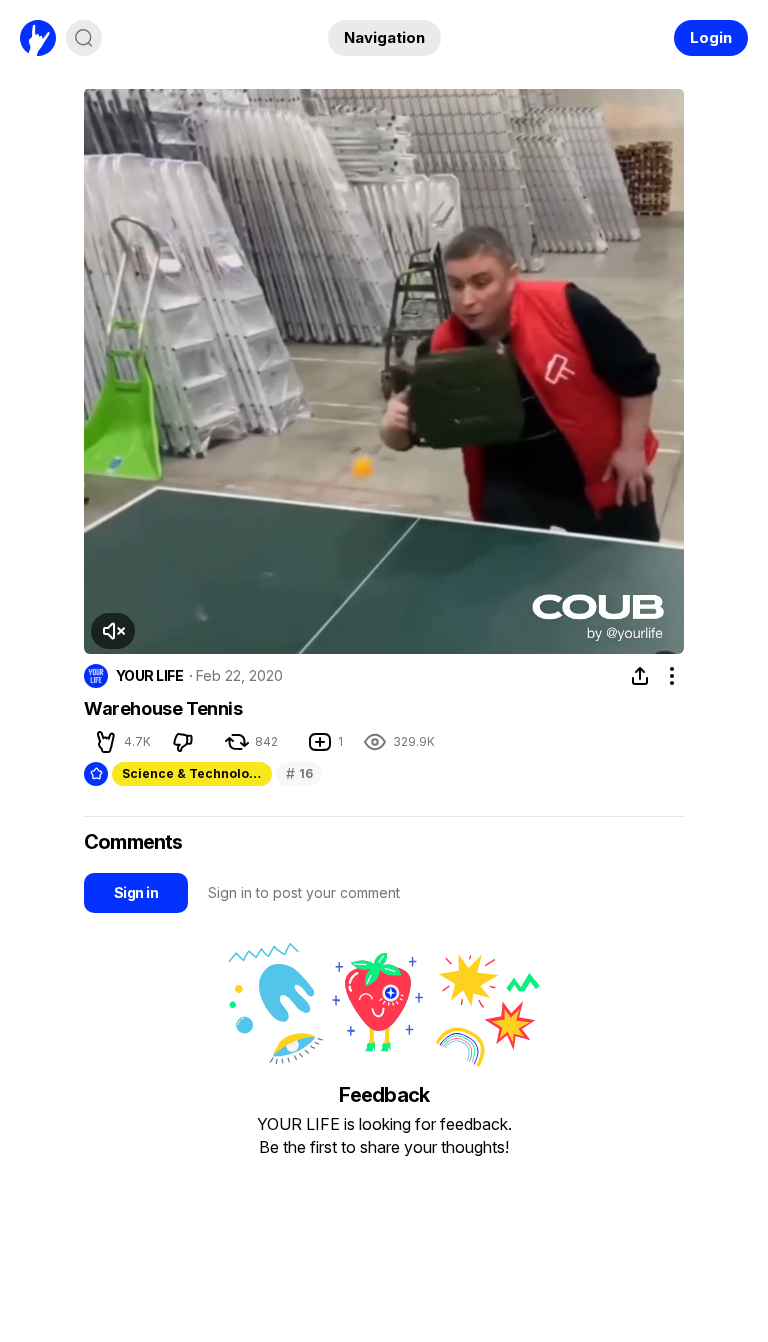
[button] (113, 631)
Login (711, 37)
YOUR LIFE (149, 676)
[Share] (640, 676)
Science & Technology (193, 773)
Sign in (136, 892)
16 (299, 773)
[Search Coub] (84, 38)
